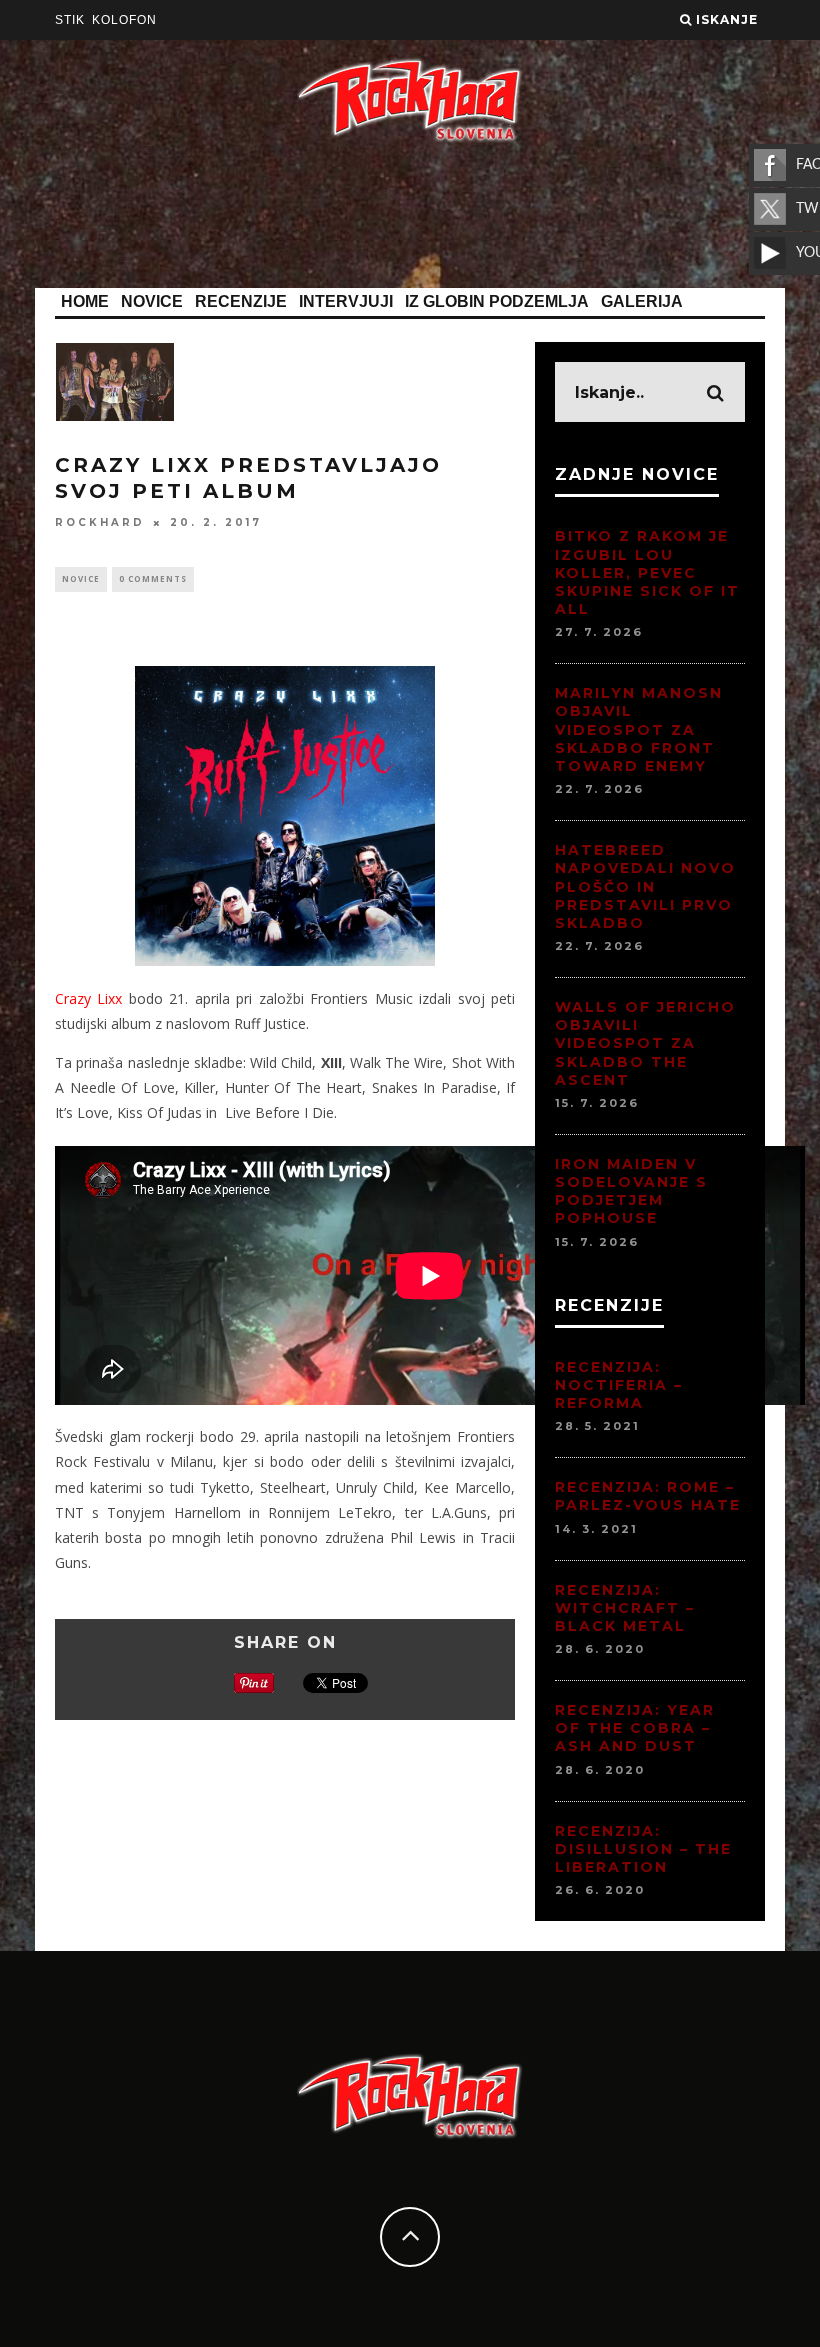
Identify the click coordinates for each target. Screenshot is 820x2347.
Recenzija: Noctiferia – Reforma (619, 1385)
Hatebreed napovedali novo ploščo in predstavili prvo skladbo (645, 886)
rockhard (100, 522)
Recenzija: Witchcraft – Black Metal (625, 1608)
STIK (70, 20)
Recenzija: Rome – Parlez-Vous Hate (648, 1496)
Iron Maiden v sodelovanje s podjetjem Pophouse (631, 1191)
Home (85, 301)
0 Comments (153, 578)
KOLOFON (124, 20)
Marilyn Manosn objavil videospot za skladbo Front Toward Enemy (639, 729)
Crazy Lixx (88, 998)
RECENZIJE (241, 301)
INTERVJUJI (346, 301)
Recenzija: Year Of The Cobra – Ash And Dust (635, 1728)
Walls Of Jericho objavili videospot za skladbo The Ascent (645, 1043)
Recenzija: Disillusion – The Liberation (643, 1849)
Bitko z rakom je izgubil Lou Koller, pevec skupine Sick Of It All (647, 572)
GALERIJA (642, 301)
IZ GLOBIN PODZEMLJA (497, 301)
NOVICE (152, 301)
